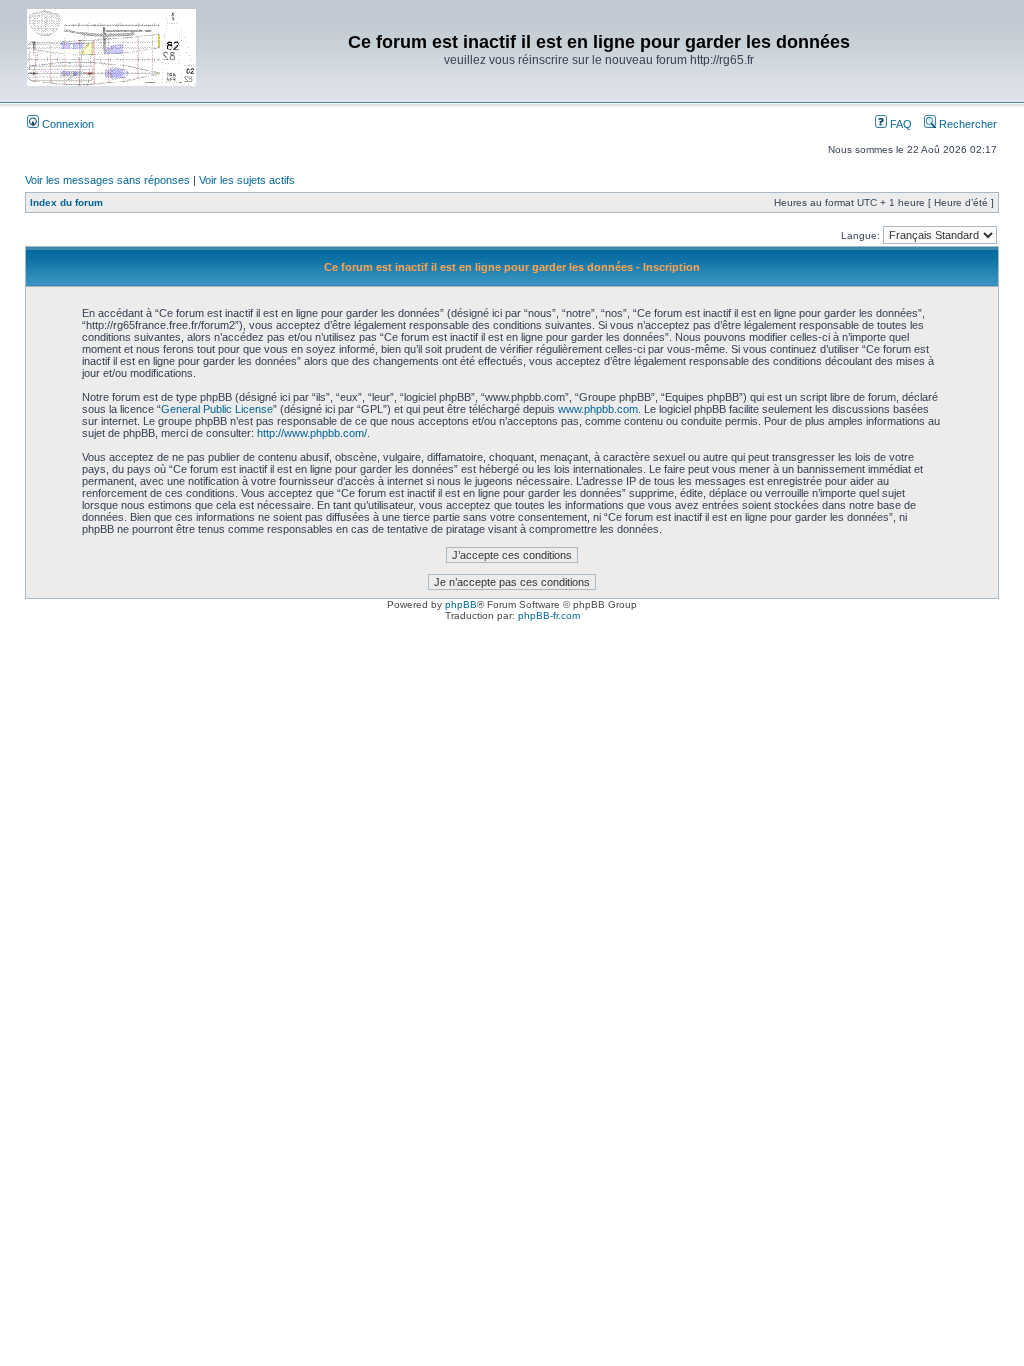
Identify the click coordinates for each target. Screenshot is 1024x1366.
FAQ (899, 124)
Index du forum (66, 202)
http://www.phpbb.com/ (312, 433)
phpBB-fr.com (549, 615)
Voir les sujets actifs (247, 180)
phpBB (461, 604)
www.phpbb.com (598, 409)
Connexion (66, 124)
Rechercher (966, 124)
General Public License (217, 409)
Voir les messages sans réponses (107, 180)
